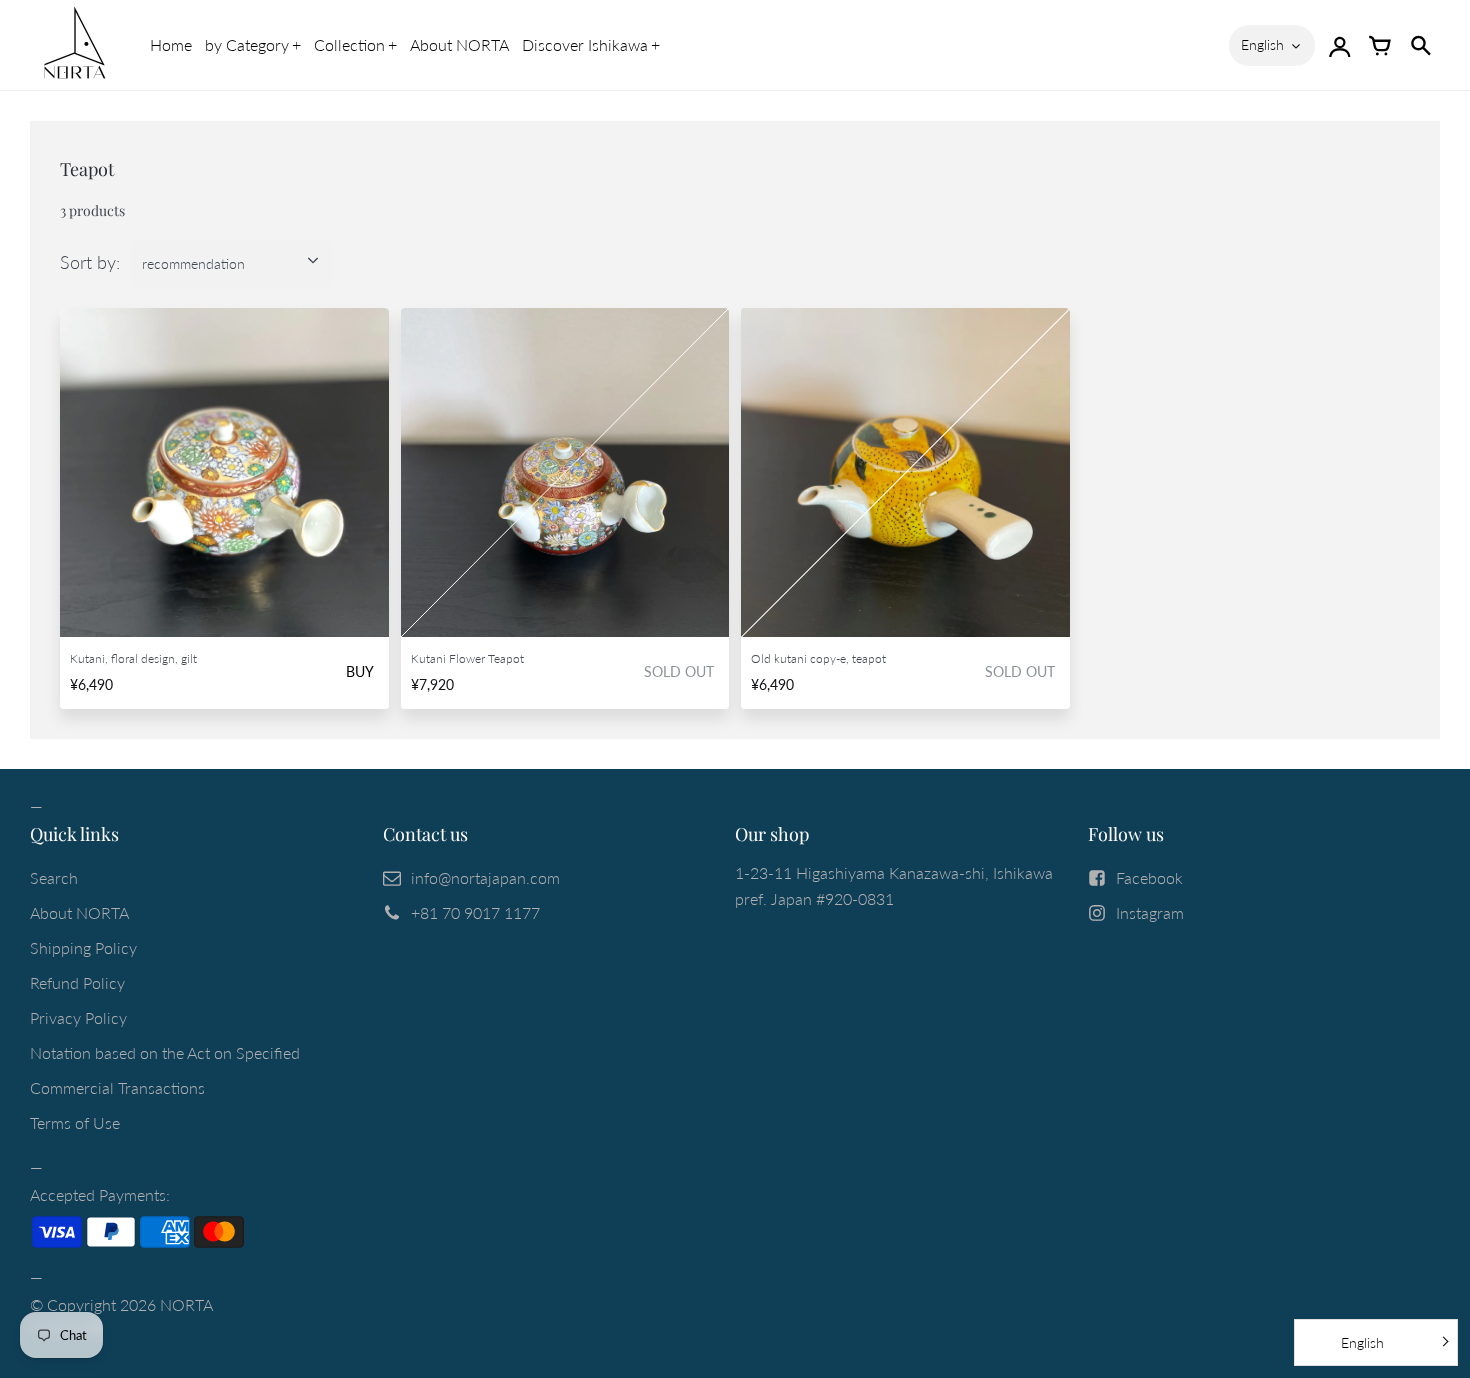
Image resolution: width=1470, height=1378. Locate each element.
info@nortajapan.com (485, 877)
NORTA (186, 1304)
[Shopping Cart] (1380, 45)
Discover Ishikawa (585, 44)
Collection (349, 44)
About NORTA (459, 44)
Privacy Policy (78, 1017)
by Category (247, 44)
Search (54, 877)
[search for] (1420, 45)
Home (171, 44)
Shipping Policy (83, 947)
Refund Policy (77, 982)
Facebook (1149, 877)
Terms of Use (75, 1122)
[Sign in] (1340, 45)
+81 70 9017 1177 (475, 912)
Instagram (1150, 912)
